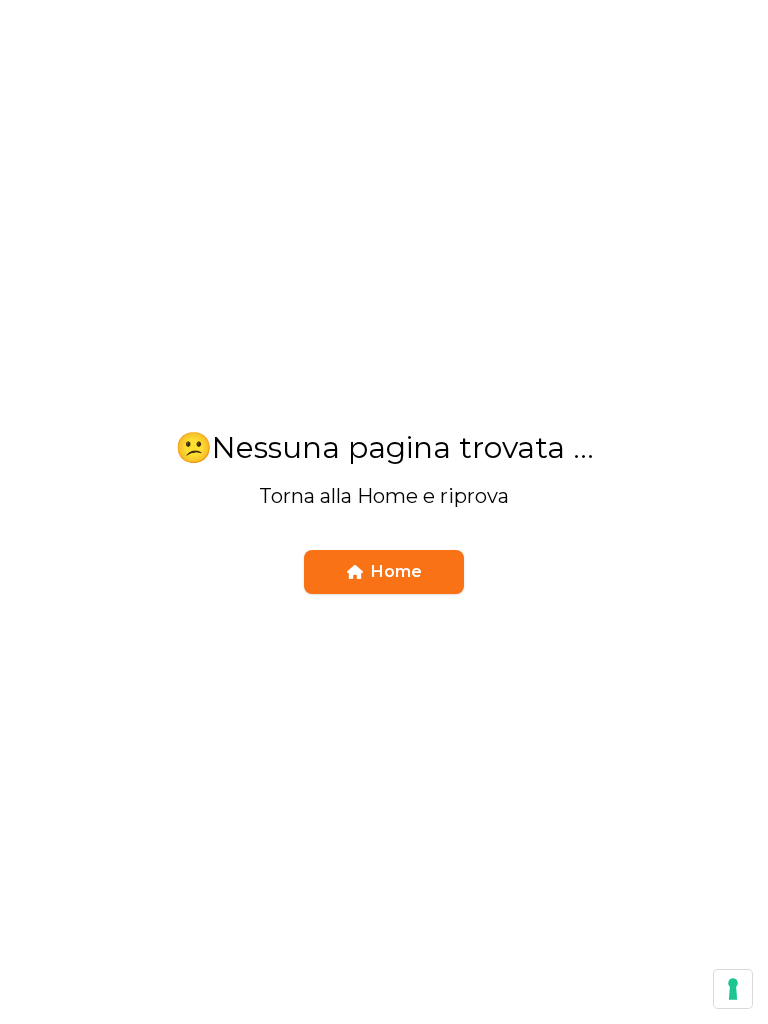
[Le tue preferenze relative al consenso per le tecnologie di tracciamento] (733, 989)
